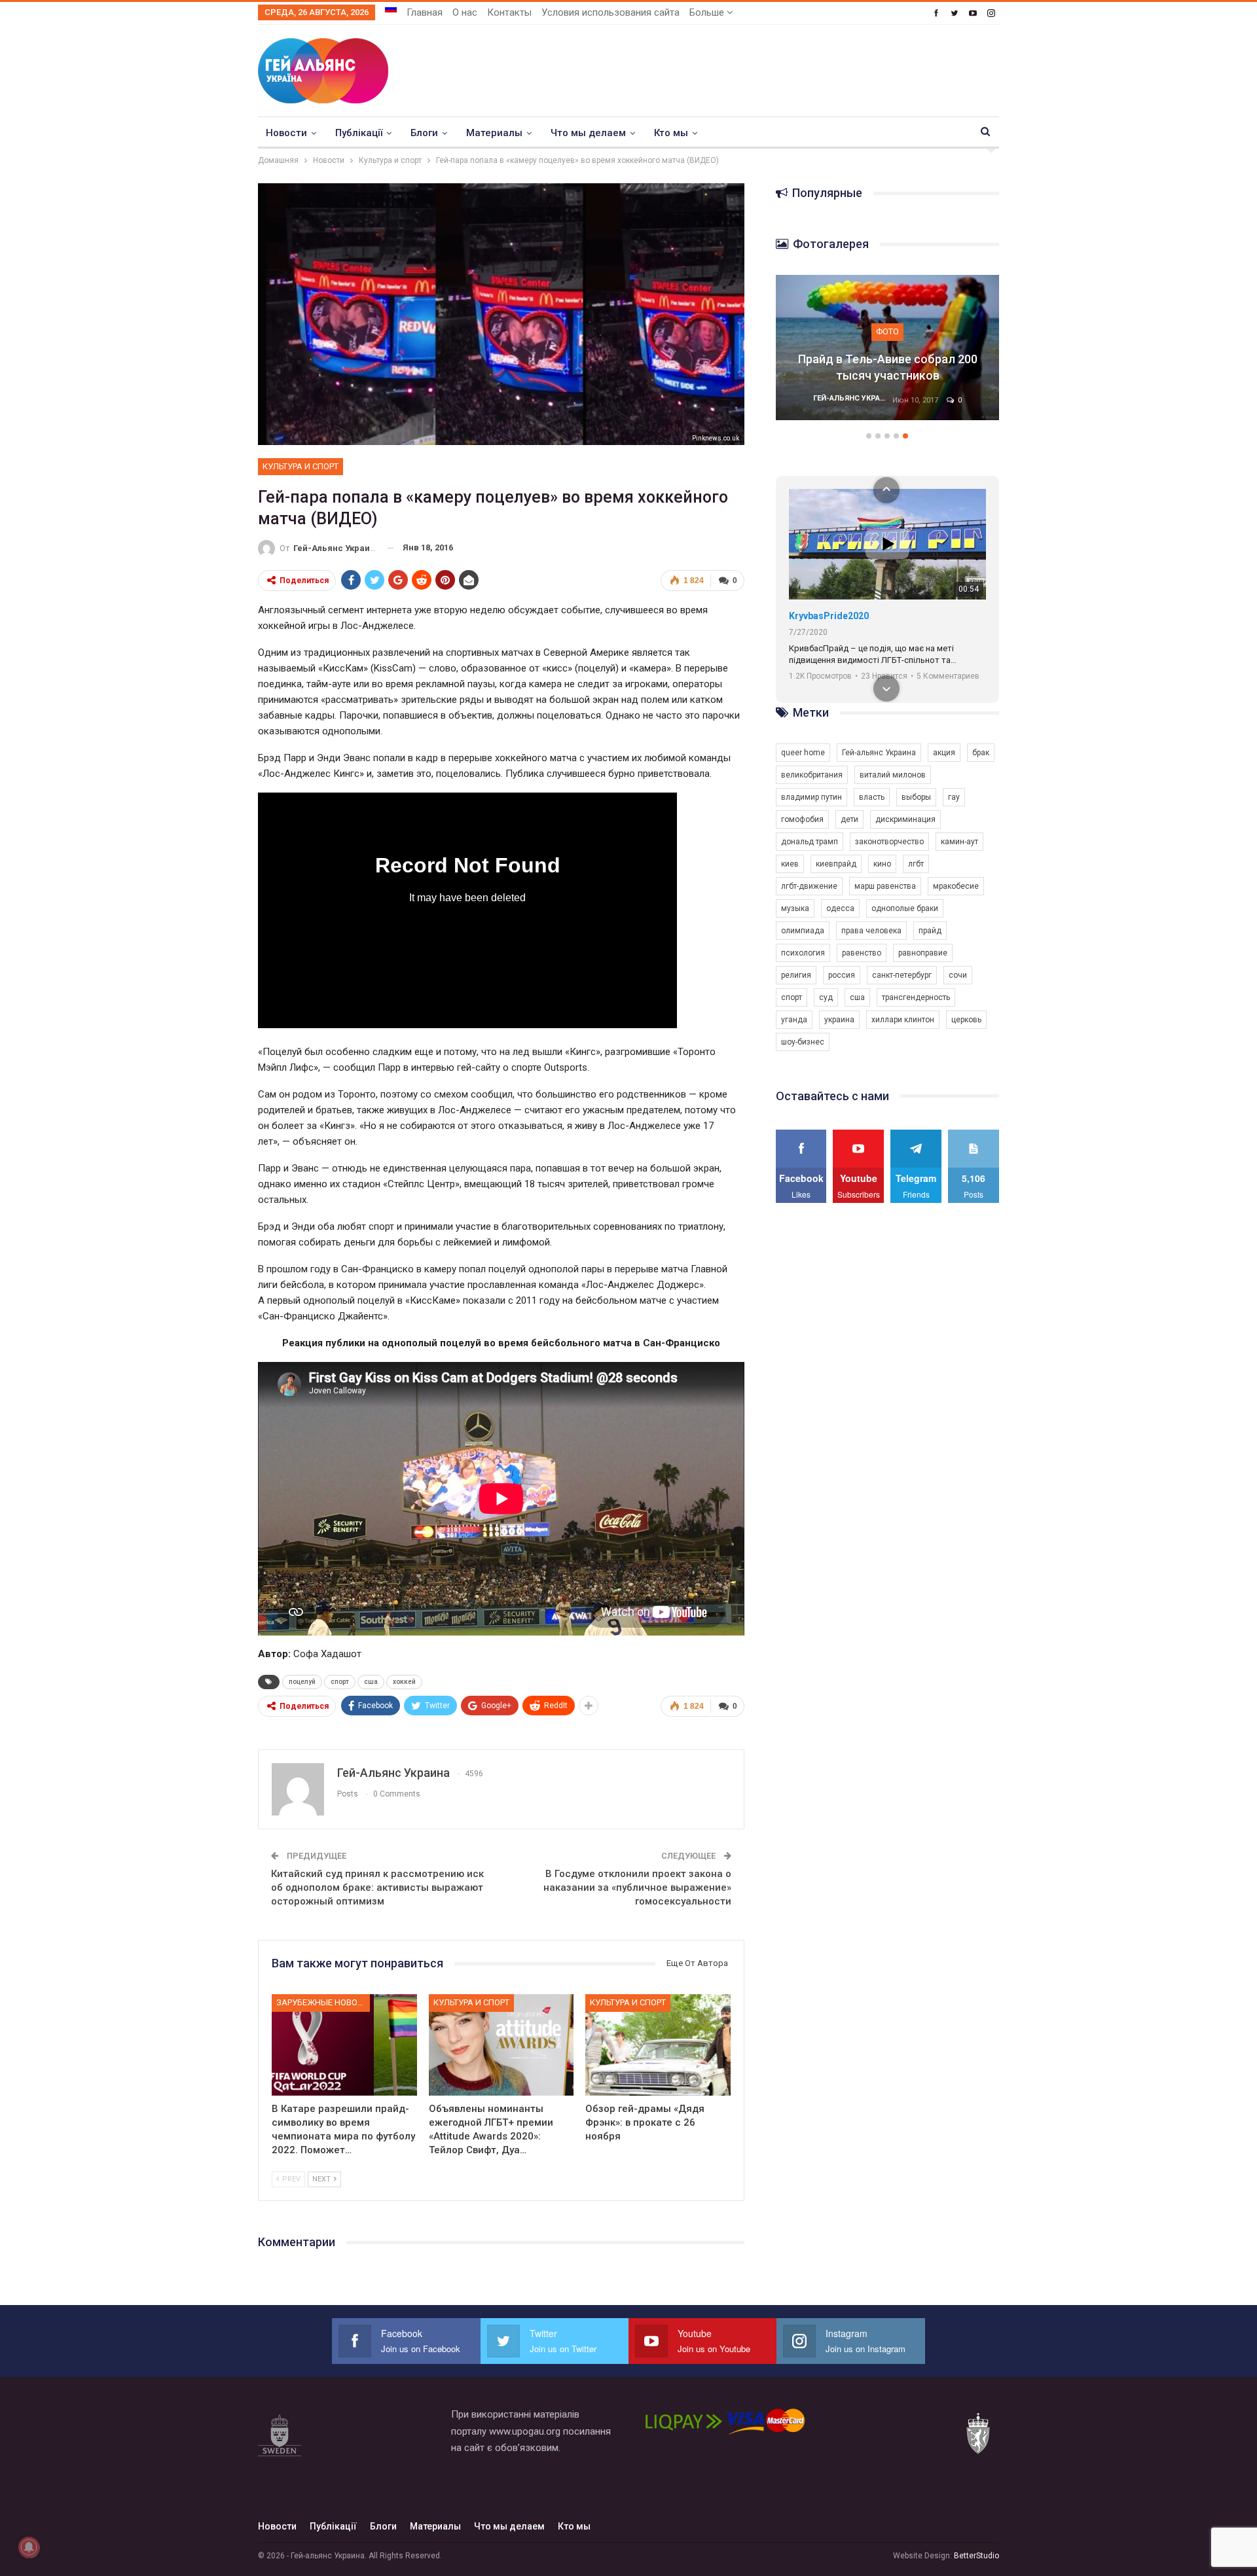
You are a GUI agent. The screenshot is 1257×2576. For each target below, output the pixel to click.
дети (849, 819)
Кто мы (671, 133)
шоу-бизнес (803, 1042)
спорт (340, 1682)
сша (371, 1682)
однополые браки (905, 908)
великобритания (812, 775)
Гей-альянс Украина (879, 753)
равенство (862, 953)
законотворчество (889, 842)
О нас (465, 12)
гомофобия (802, 819)
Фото (887, 349)
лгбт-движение (809, 886)
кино (882, 864)
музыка (795, 908)
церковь (966, 1020)
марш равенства (885, 886)
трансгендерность (916, 997)
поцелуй (302, 1682)
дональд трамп (810, 842)
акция (944, 753)
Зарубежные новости (323, 2002)
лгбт (916, 864)
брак (981, 753)
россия (842, 975)
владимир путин (811, 797)
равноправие (923, 953)
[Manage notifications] (29, 2547)
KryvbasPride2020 (829, 616)
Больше (708, 12)
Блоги (424, 133)
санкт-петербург (902, 975)
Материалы (494, 133)
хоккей (404, 1682)
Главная (425, 12)
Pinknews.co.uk (716, 438)
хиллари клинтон (903, 1020)
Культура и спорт (301, 466)
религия (796, 975)
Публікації (359, 133)
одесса (840, 908)
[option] (888, 354)
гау (954, 797)
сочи (958, 975)
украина (839, 1020)
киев (790, 864)
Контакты (509, 12)
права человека (871, 931)
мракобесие (956, 886)
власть (872, 797)
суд (826, 997)
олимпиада (803, 931)
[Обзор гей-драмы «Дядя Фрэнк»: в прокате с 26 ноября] (658, 2045)
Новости (286, 133)
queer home (803, 753)
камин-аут (959, 842)
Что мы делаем (588, 133)
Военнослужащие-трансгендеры (888, 375)
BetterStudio (976, 2556)
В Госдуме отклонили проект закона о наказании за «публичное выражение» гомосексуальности (637, 1887)
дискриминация (905, 819)
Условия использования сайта (610, 12)
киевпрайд (836, 864)
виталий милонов (893, 775)
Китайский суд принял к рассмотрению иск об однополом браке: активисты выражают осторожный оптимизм (377, 1887)
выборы (916, 797)
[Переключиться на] (391, 9)
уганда (794, 1020)
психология (803, 953)
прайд (930, 931)
